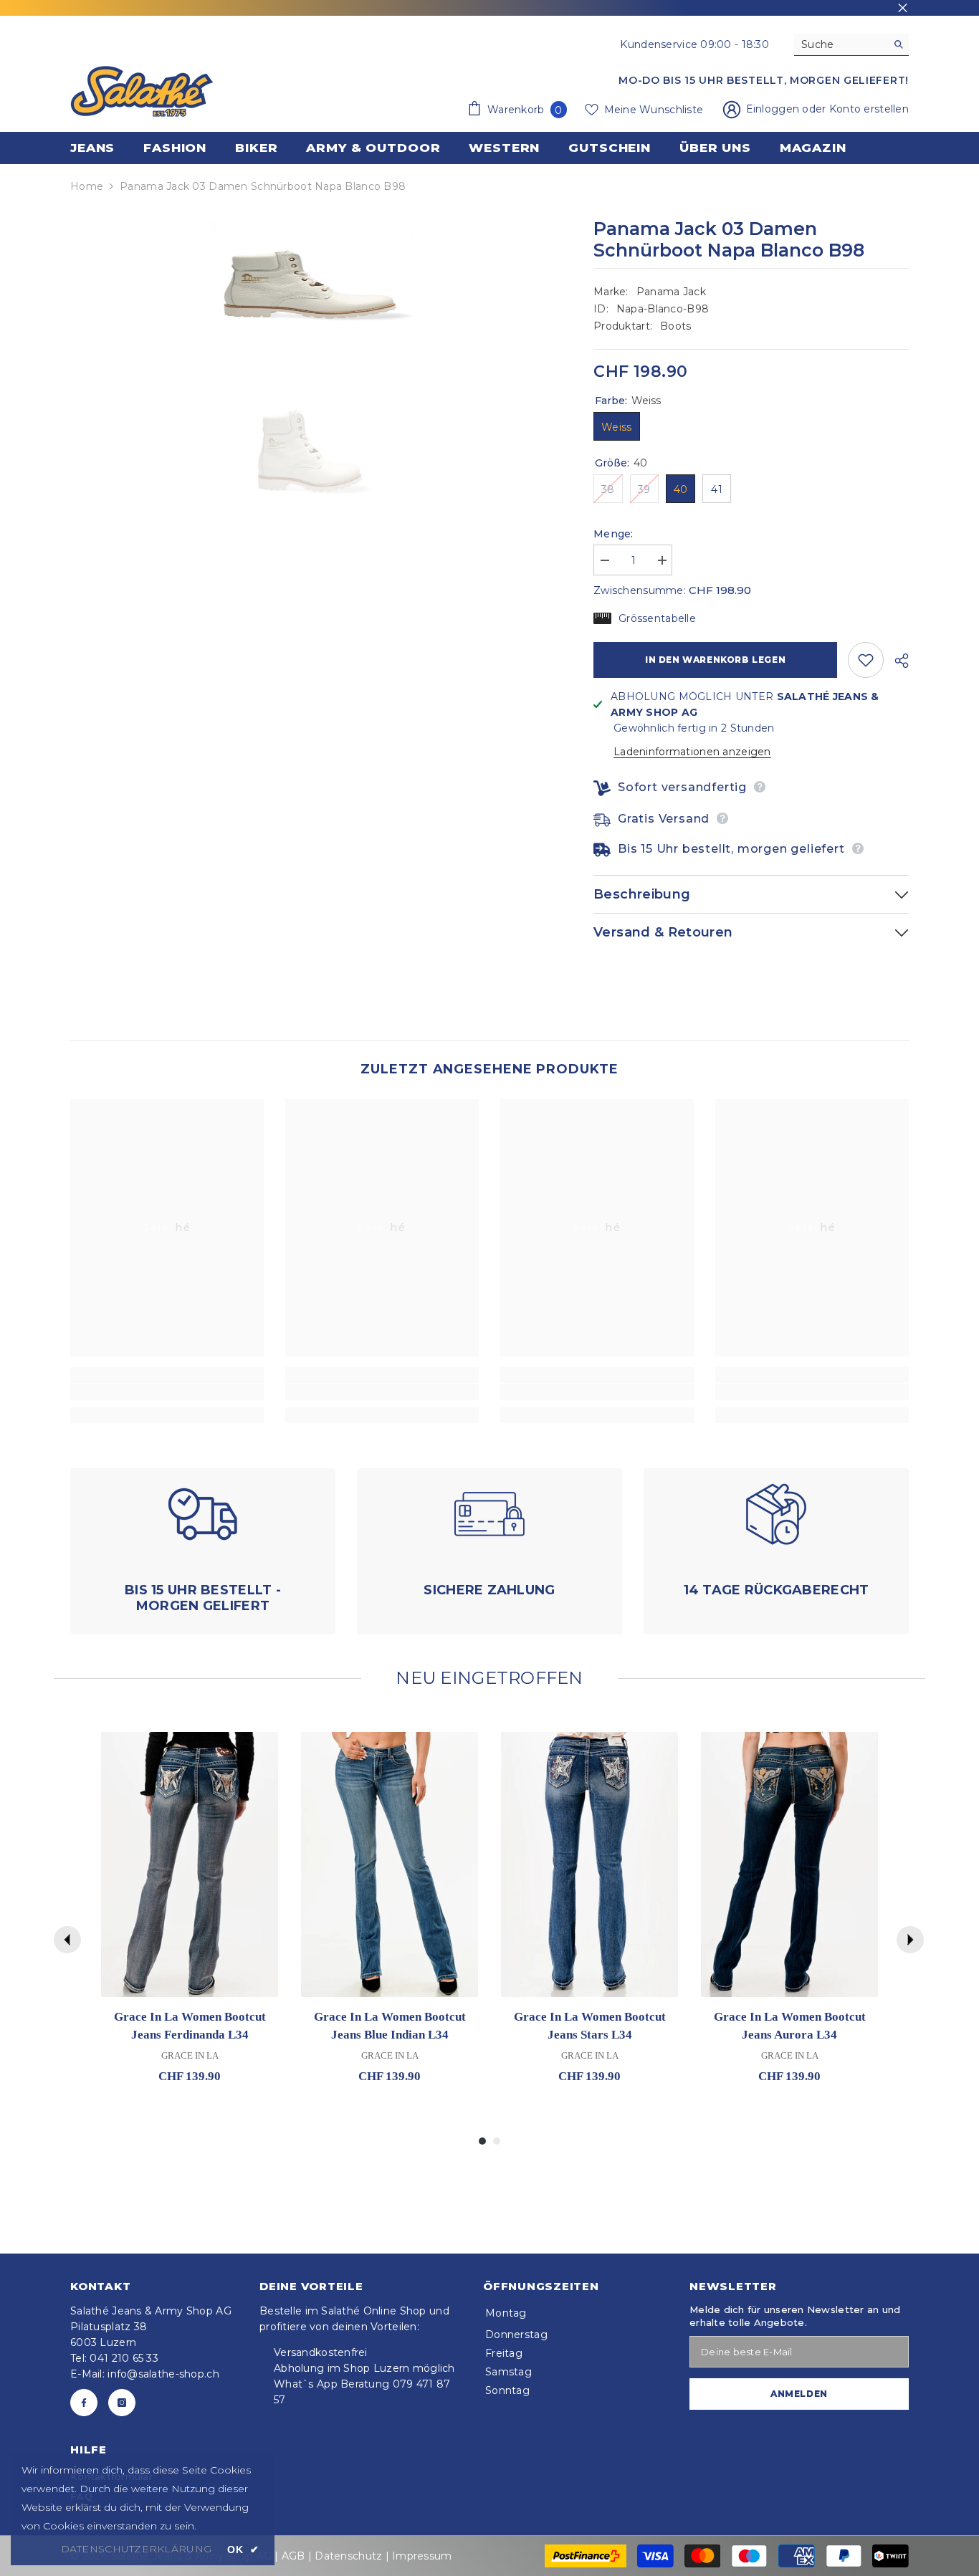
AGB (293, 2556)
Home (87, 186)
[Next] (910, 1940)
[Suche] (851, 45)
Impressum (422, 2556)
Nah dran (903, 8)
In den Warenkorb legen (715, 660)
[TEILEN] (896, 661)
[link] (167, 1392)
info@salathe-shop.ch (163, 2374)
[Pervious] (67, 1940)
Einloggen (774, 109)
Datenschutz (348, 2556)
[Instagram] (122, 2403)
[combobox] (840, 44)
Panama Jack (671, 292)
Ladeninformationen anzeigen (692, 752)
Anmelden (799, 2394)
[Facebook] (84, 2403)
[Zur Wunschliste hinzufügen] (866, 660)
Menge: (613, 534)
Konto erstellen (869, 109)
